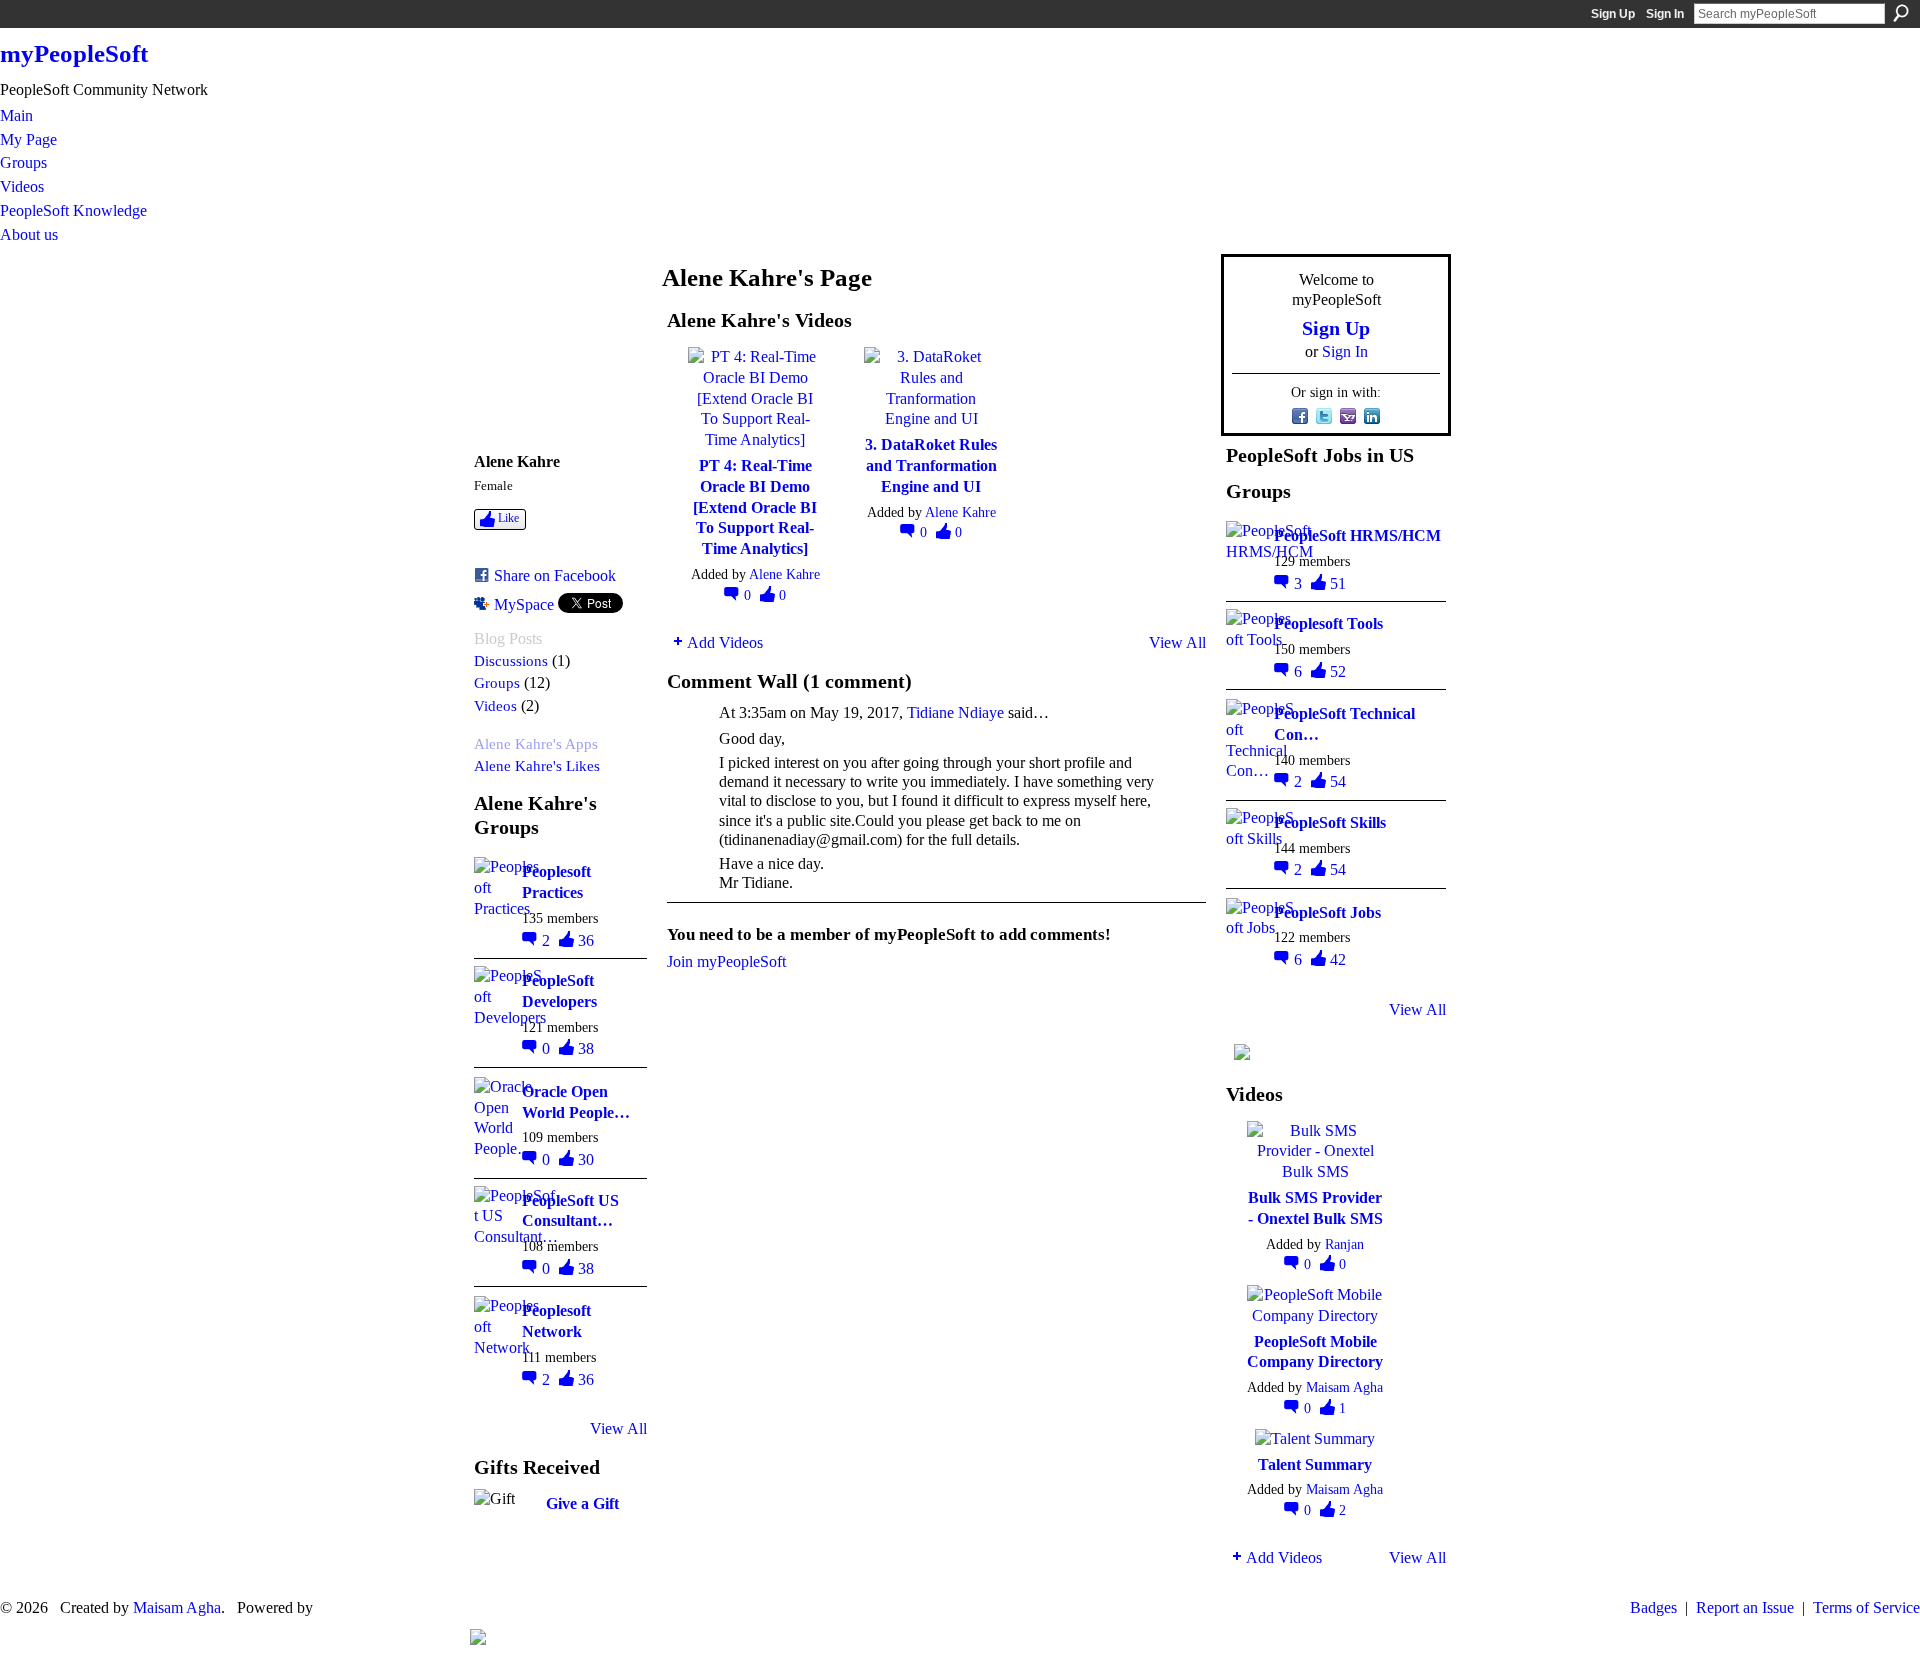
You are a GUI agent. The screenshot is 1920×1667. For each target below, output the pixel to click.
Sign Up (1613, 14)
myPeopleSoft (74, 53)
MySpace (524, 604)
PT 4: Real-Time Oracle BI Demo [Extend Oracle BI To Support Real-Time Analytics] (755, 507)
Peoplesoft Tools (1328, 623)
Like (508, 518)
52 (1338, 671)
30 (586, 1159)
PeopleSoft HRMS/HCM (1357, 535)
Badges (1653, 1607)
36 (586, 940)
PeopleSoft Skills (1330, 822)
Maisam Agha (1344, 1387)
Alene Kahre (784, 574)
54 (1338, 781)
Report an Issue (1745, 1607)
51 (1338, 583)
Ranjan (1344, 1244)
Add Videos (725, 642)
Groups (497, 682)
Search (1901, 13)
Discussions (511, 660)
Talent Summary (1315, 1464)
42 (1338, 959)
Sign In (1665, 14)
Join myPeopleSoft (726, 961)
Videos (495, 705)
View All (618, 1428)
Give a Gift (582, 1503)
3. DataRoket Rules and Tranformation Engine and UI (931, 465)
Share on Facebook (555, 575)
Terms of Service (1866, 1607)
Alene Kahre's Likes (537, 765)
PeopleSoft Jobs (1327, 912)
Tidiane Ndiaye (955, 712)
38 (586, 1048)
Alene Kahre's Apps (536, 743)
